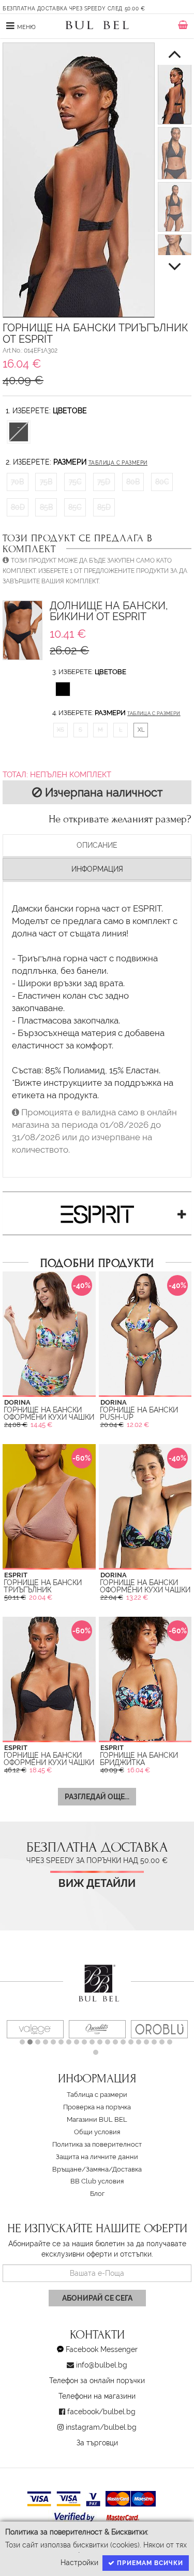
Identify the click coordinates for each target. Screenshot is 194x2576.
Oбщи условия (97, 2132)
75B (46, 482)
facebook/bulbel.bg (101, 2412)
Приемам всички (149, 2563)
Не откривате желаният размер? (120, 819)
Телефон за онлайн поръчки (97, 2381)
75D (104, 482)
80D (18, 507)
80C (162, 482)
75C (75, 482)
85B (46, 507)
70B (17, 482)
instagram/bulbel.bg (101, 2427)
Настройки (79, 2563)
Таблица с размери (118, 463)
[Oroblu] (159, 2029)
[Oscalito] (97, 2029)
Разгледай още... (97, 1797)
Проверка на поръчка (97, 2107)
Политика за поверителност (97, 2144)
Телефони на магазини (97, 2396)
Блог (97, 2194)
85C (75, 507)
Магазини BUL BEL (97, 2119)
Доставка (127, 2169)
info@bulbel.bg (102, 2365)
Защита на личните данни (97, 2157)
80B (133, 482)
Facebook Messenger (102, 2349)
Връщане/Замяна (80, 2169)
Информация (97, 869)
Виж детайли (97, 1884)
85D (104, 507)
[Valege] (35, 2029)
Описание (97, 845)
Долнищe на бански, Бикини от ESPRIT (109, 612)
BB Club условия (97, 2181)
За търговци (97, 2443)
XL (141, 730)
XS (61, 730)
